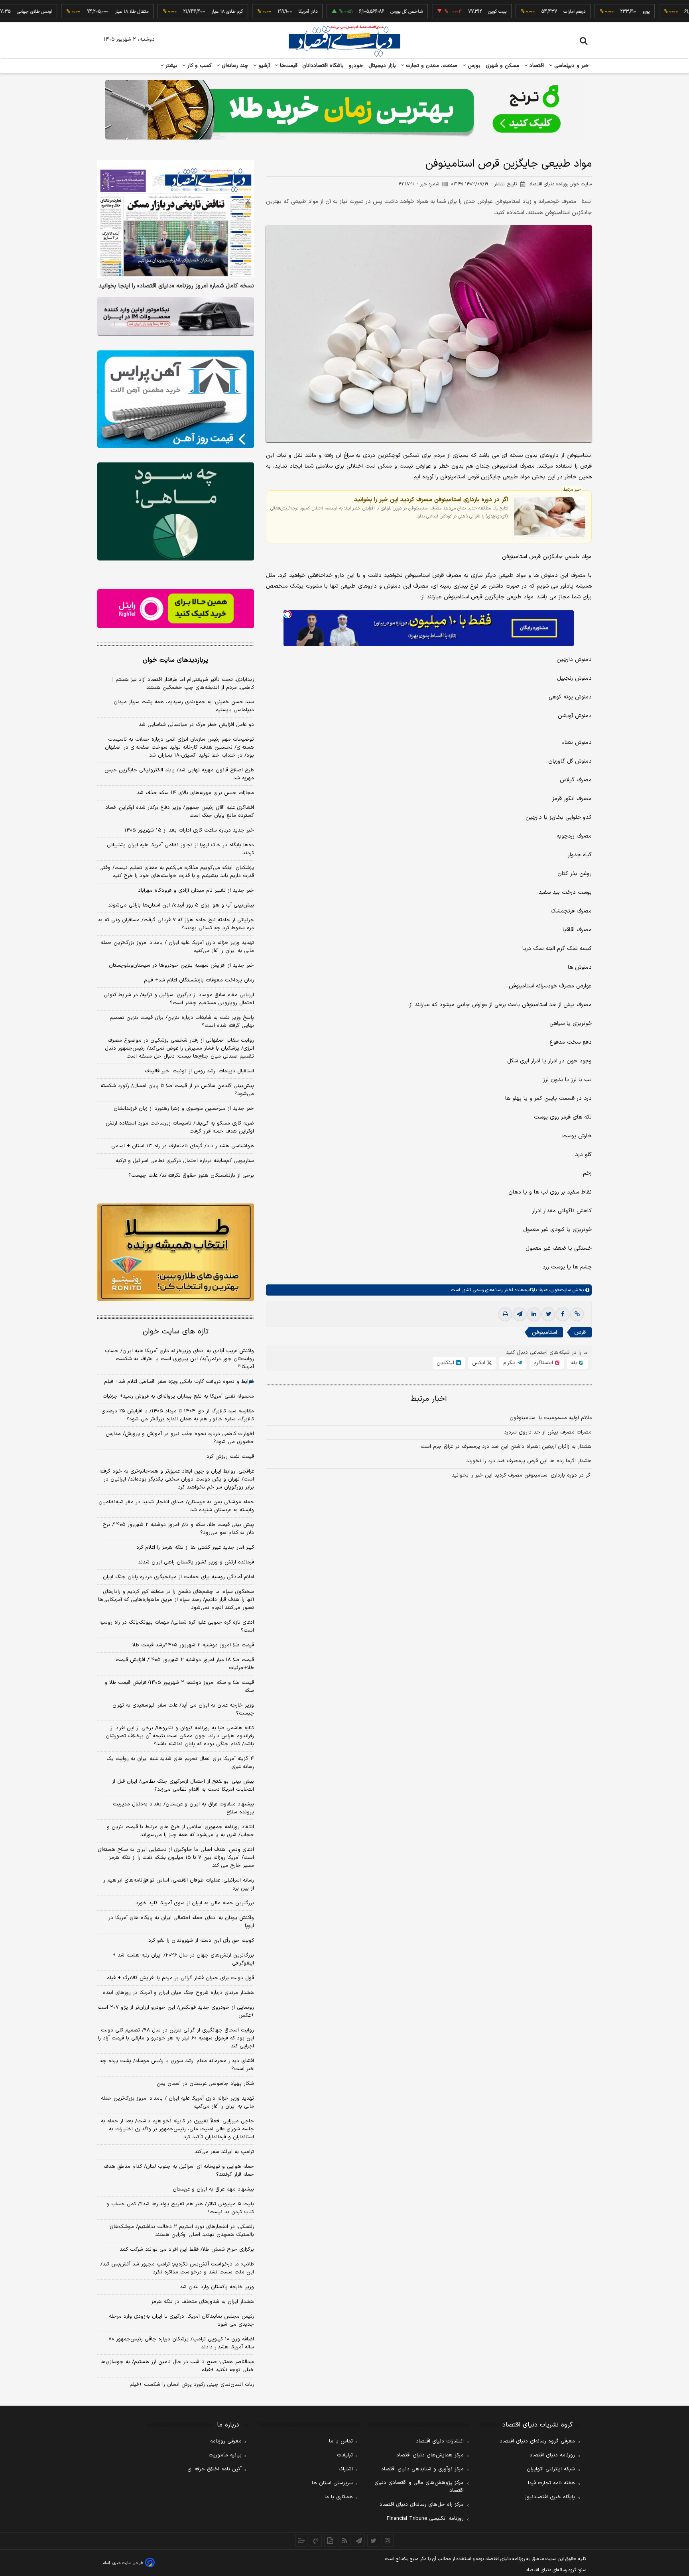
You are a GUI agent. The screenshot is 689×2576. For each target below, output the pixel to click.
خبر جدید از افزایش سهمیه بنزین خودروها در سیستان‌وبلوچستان (181, 966)
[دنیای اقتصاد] (344, 41)
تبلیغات (345, 2455)
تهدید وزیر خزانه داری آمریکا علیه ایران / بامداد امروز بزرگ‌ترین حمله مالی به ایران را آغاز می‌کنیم (177, 947)
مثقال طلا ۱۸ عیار (81, 12)
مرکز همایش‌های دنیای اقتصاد (430, 2455)
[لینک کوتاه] (577, 1314)
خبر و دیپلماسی (571, 66)
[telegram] (520, 1314)
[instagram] (388, 2541)
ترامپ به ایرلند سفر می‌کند (224, 2152)
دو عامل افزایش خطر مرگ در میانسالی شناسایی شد (196, 725)
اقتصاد (536, 66)
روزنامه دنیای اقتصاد (552, 2455)
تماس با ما (341, 2441)
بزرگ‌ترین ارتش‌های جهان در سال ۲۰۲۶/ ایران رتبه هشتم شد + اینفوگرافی (183, 1959)
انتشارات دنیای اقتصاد (440, 2441)
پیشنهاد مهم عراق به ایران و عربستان (213, 2189)
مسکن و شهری (503, 66)
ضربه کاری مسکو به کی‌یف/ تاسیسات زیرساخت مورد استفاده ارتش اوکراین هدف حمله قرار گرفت (180, 1127)
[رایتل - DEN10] (176, 609)
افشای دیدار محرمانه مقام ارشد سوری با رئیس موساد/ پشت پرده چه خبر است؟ (177, 2065)
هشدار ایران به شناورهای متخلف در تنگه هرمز (203, 2302)
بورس (473, 66)
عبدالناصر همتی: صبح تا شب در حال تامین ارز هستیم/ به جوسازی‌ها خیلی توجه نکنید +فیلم (177, 2366)
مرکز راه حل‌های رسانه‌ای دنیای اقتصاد (422, 2505)
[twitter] (548, 1314)
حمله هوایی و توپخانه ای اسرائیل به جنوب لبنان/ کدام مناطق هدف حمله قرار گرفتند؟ (179, 2171)
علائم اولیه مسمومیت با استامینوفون (551, 1418)
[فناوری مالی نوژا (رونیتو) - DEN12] (176, 1253)
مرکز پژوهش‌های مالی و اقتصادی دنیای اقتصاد (419, 2487)
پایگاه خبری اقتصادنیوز (550, 2497)
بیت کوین (447, 12)
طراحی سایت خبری (128, 2563)
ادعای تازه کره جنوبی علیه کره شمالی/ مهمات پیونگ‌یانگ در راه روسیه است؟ (177, 1626)
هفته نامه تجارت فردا (551, 2483)
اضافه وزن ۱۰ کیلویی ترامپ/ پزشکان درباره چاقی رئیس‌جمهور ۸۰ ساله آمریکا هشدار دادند (181, 2343)
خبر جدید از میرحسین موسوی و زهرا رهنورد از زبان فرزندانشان (184, 1109)
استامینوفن (544, 1332)
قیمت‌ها (288, 66)
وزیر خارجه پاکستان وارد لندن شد (217, 2287)
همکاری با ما (339, 2497)
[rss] (344, 2541)
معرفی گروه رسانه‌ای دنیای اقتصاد (537, 2441)
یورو (595, 12)
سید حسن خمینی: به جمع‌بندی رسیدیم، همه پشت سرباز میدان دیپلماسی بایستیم (184, 706)
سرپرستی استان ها (332, 2483)
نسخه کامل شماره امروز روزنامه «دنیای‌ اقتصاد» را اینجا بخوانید (176, 286)
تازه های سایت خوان (176, 1332)
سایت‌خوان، (559, 1290)
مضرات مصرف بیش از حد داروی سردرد (548, 1432)
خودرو (356, 66)
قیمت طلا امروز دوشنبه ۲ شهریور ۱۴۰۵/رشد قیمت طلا (193, 1645)
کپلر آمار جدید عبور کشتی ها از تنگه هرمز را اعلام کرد (195, 1548)
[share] (330, 2541)
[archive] (301, 2541)
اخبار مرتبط (429, 1399)
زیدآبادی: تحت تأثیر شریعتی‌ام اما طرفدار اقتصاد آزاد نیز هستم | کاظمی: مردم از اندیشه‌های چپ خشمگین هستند (183, 684)
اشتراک (346, 2469)
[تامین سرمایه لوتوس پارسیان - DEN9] (176, 511)
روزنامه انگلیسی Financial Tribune (425, 2519)
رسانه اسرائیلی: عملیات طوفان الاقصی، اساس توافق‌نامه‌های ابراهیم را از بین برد (178, 1884)
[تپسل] (287, 614)
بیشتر (170, 66)
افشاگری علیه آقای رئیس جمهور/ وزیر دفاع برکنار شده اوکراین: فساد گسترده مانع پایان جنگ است (180, 812)
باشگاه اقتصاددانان (323, 66)
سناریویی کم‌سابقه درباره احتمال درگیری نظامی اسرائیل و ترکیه (185, 1161)
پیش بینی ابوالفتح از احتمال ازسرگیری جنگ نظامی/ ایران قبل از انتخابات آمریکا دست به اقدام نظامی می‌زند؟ (183, 1786)
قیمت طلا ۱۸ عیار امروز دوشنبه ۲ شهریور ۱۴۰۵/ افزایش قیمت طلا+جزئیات (185, 1664)
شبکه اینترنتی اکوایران (551, 2469)
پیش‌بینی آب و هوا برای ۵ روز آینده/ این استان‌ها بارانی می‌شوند (181, 905)
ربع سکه (668, 12)
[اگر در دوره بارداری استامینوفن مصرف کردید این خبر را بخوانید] (550, 517)
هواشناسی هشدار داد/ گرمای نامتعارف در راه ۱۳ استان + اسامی (183, 1146)
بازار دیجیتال (382, 66)
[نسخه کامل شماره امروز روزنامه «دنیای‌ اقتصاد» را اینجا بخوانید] (176, 219)
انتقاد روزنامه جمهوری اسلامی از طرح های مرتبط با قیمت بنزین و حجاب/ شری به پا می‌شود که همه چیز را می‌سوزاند (180, 1831)
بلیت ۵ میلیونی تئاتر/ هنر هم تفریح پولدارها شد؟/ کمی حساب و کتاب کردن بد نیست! (180, 2208)
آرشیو (263, 66)
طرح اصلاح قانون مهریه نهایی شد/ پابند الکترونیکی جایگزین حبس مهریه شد (179, 774)
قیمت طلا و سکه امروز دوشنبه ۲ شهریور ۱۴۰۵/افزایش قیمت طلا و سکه (179, 1687)
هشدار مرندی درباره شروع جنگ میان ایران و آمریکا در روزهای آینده (178, 1993)
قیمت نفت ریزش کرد (230, 1457)
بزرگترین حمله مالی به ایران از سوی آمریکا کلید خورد (195, 1903)
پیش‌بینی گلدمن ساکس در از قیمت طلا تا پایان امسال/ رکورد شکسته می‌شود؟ (177, 1090)
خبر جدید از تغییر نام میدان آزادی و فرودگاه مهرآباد (196, 891)
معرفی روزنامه (226, 2441)
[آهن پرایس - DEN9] (176, 399)
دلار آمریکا (257, 12)
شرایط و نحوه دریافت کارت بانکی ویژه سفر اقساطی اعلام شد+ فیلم (179, 1382)
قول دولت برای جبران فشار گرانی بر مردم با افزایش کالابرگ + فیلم (180, 1978)
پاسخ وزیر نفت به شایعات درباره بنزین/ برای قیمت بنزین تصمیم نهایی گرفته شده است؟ (182, 1022)
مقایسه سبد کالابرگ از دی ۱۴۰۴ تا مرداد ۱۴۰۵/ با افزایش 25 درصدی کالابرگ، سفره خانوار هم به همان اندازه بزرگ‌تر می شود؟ (178, 1415)
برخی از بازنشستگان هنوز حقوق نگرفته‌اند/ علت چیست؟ (191, 1176)
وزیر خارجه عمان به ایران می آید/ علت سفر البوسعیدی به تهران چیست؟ (183, 1709)
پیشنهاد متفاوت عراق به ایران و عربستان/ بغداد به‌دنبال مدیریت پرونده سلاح (183, 1808)
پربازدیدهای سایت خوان (175, 660)
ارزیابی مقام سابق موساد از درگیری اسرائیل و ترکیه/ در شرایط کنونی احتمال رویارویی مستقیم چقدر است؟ (179, 999)
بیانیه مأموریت (225, 2455)
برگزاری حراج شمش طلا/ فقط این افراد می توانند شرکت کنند (187, 2250)
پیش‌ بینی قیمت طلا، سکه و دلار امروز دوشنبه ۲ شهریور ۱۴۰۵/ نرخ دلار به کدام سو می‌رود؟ (178, 1529)
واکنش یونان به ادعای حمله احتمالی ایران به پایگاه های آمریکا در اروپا (181, 1922)
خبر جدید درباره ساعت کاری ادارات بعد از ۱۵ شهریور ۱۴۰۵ (189, 830)
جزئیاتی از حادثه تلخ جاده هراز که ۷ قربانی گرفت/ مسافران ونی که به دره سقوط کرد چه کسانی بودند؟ (176, 924)
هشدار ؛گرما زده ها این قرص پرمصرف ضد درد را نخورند (529, 1461)
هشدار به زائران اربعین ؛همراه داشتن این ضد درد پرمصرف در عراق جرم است (506, 1447)
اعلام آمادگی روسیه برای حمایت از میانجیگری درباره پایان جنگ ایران (178, 1577)
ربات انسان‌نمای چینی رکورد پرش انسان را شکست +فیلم (192, 2385)
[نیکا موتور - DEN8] (176, 317)
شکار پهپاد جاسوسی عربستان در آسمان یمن (205, 2084)
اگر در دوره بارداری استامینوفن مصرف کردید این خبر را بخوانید (431, 499)
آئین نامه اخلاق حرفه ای (215, 2469)
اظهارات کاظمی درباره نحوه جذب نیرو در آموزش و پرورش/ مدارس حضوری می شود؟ (180, 1438)
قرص (580, 1332)
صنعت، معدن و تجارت (431, 66)
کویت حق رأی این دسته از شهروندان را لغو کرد (201, 1941)
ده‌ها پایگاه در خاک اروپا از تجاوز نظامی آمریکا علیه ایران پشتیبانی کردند (180, 849)
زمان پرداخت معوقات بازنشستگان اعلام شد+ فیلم (199, 980)
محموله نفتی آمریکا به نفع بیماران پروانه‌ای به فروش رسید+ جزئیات (178, 1396)
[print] (505, 1314)
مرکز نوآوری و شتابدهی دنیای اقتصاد (422, 2469)
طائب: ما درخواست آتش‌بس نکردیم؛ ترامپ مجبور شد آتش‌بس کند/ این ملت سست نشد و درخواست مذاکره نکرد (177, 2268)
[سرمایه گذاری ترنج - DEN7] (344, 110)
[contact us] (316, 2541)
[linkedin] (534, 1314)
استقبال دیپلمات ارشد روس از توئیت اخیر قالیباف (199, 1071)
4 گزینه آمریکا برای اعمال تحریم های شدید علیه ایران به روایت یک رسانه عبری (180, 1763)
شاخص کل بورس (356, 12)
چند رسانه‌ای (234, 66)
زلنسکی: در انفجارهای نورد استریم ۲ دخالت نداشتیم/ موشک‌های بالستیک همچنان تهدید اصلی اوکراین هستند (182, 2231)
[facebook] (563, 1314)
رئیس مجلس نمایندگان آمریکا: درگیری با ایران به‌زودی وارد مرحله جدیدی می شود (181, 2320)
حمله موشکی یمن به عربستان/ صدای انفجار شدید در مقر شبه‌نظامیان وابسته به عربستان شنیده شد (176, 1506)
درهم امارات (524, 12)
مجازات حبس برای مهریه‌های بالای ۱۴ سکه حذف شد (195, 793)
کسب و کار (199, 66)
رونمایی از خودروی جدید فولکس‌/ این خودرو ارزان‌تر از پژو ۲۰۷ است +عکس (176, 2012)
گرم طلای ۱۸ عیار (176, 12)
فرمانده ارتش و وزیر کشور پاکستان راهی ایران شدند (196, 1562)
